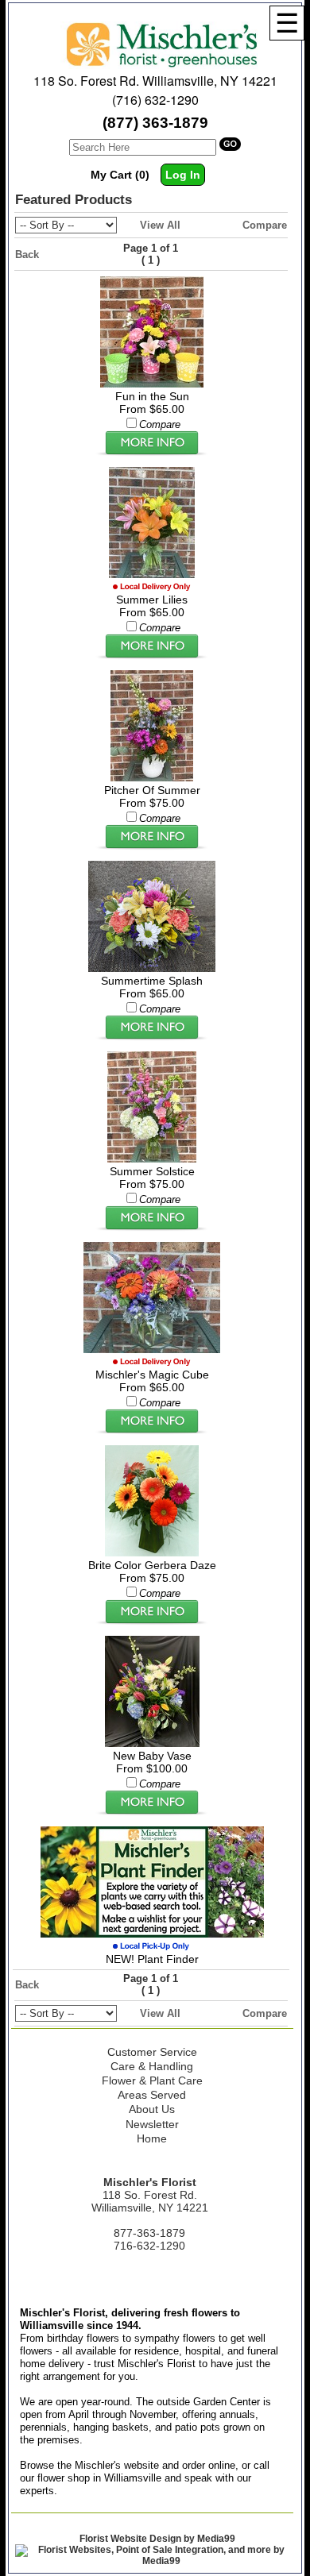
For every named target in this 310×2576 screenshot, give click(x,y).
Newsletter (152, 2124)
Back (27, 255)
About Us (152, 2109)
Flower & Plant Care (152, 2080)
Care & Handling (152, 2066)
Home (152, 2138)
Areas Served (152, 2095)
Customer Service (152, 2052)
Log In (183, 175)
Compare (265, 225)
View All (160, 225)
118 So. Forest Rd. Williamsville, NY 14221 (155, 81)
